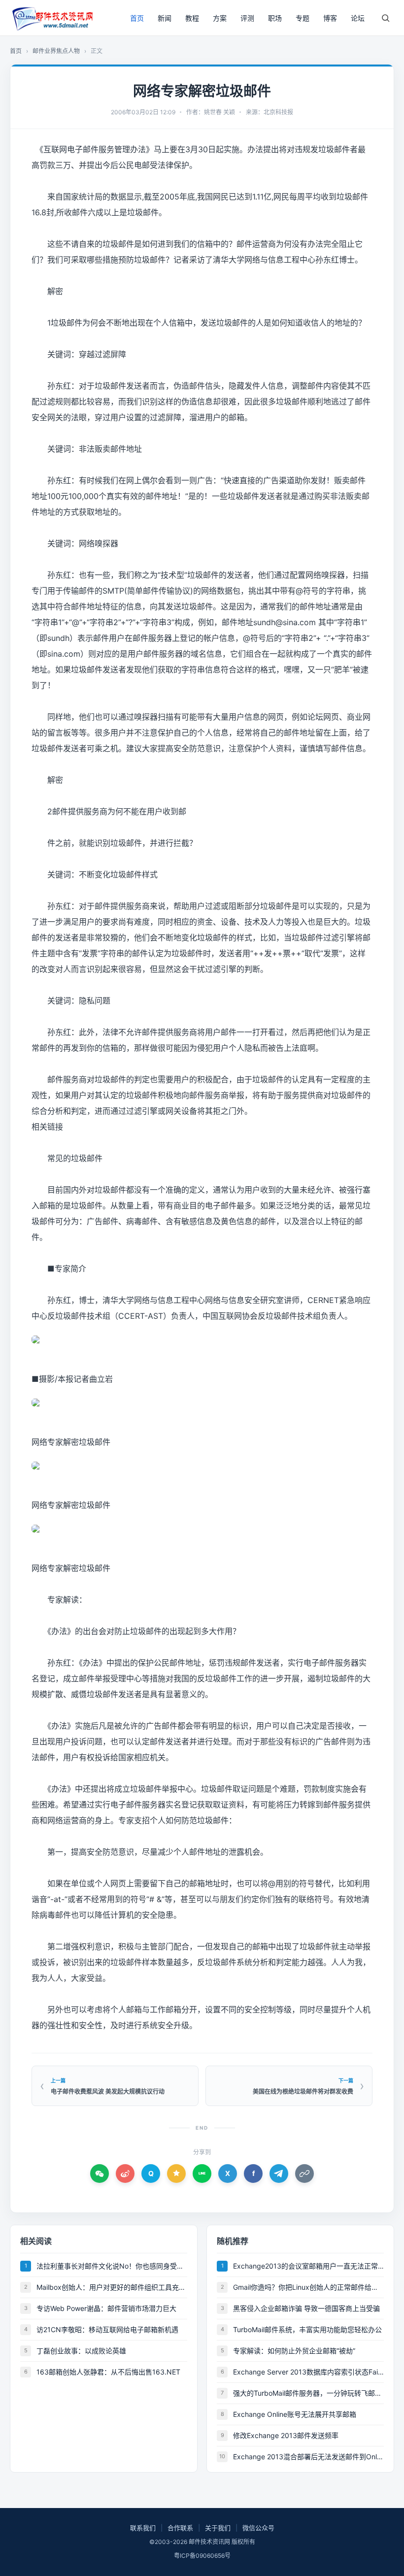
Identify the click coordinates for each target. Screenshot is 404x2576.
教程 (192, 18)
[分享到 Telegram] (279, 2174)
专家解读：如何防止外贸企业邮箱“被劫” (294, 2351)
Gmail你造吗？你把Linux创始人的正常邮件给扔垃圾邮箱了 (308, 2287)
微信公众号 (258, 2528)
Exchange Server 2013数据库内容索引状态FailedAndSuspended (308, 2372)
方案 (220, 18)
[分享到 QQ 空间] (176, 2174)
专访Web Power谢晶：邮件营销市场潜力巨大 (106, 2308)
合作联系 (180, 2528)
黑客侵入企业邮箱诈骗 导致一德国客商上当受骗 (306, 2308)
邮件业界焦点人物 (56, 51)
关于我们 (218, 2528)
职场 (275, 18)
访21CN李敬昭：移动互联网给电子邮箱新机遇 (107, 2329)
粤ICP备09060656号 (202, 2556)
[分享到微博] (125, 2174)
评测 (247, 18)
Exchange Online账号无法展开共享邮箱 (295, 2414)
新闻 (165, 18)
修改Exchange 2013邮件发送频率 (286, 2435)
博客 (330, 18)
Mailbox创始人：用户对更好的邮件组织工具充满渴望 (112, 2287)
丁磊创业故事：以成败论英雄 (81, 2351)
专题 (303, 18)
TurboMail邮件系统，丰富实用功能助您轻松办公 (307, 2329)
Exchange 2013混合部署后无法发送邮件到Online (308, 2457)
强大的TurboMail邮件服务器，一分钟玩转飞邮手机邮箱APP (308, 2393)
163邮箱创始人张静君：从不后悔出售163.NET (108, 2372)
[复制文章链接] (304, 2174)
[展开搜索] (385, 18)
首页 (137, 18)
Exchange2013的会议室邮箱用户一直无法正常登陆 (308, 2266)
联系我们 (143, 2528)
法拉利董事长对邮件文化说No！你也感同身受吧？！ (112, 2266)
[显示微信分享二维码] (100, 2174)
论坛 (358, 18)
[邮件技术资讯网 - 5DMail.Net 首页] (52, 18)
